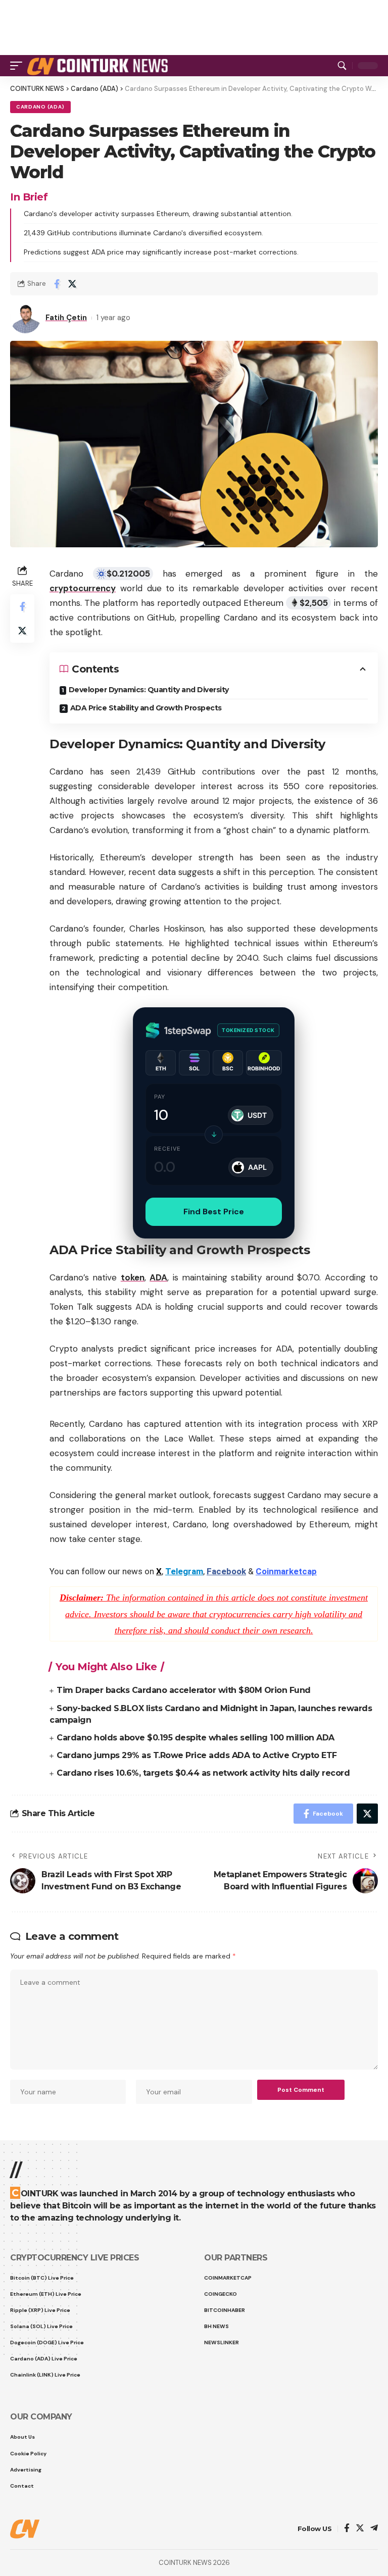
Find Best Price (214, 1212)
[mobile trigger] (19, 66)
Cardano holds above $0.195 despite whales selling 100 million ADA (196, 1738)
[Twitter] (360, 2529)
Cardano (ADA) (40, 107)
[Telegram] (374, 2529)
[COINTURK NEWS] (99, 66)
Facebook (226, 1571)
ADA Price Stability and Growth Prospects (146, 708)
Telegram (184, 1571)
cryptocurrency (83, 588)
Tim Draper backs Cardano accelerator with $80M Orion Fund (184, 1690)
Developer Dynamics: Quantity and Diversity (149, 690)
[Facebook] (347, 2529)
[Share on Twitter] (72, 284)
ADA (158, 1277)
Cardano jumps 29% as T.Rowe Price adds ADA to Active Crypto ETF (197, 1755)
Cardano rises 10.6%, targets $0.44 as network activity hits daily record (203, 1773)
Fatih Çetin (66, 318)
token (133, 1277)
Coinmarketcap (286, 1571)
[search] (342, 66)
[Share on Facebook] (57, 284)
